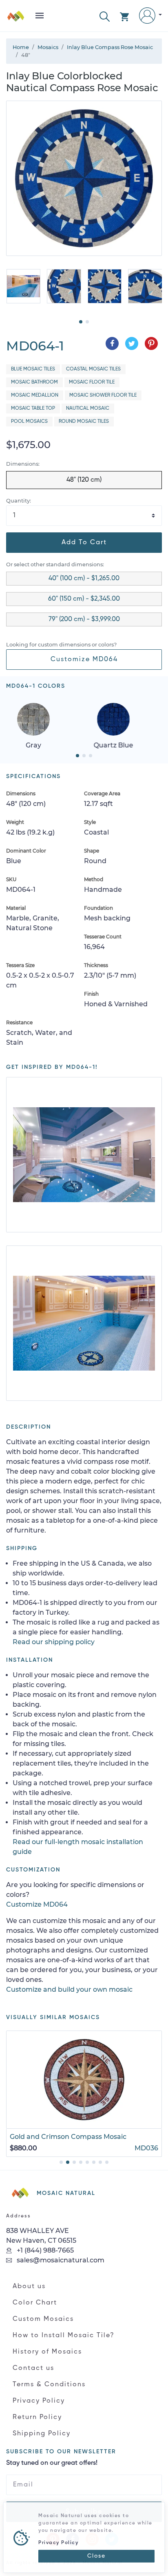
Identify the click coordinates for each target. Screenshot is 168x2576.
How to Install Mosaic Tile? (64, 2336)
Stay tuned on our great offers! (52, 2463)
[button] (105, 16)
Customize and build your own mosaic (69, 1989)
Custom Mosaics (43, 2319)
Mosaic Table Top (33, 408)
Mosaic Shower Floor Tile (103, 395)
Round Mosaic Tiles (84, 422)
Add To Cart (84, 543)
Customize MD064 (84, 660)
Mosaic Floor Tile (92, 382)
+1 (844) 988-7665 (44, 2250)
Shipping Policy (42, 2434)
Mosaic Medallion (35, 395)
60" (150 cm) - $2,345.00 (84, 599)
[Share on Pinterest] (151, 343)
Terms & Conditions (49, 2385)
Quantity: (19, 501)
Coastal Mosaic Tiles (93, 369)
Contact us (33, 2368)
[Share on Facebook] (112, 343)
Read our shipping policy (54, 1642)
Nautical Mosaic (88, 408)
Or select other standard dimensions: (55, 564)
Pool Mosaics (29, 422)
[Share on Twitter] (132, 343)
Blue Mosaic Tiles (33, 369)
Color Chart (35, 2303)
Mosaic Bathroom (34, 382)
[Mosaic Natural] (16, 19)
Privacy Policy (39, 2401)
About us (29, 2287)
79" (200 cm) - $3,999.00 (84, 619)
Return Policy (37, 2417)
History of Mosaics (47, 2352)
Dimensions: (23, 464)
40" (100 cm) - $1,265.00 (84, 579)
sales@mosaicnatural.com (60, 2260)
